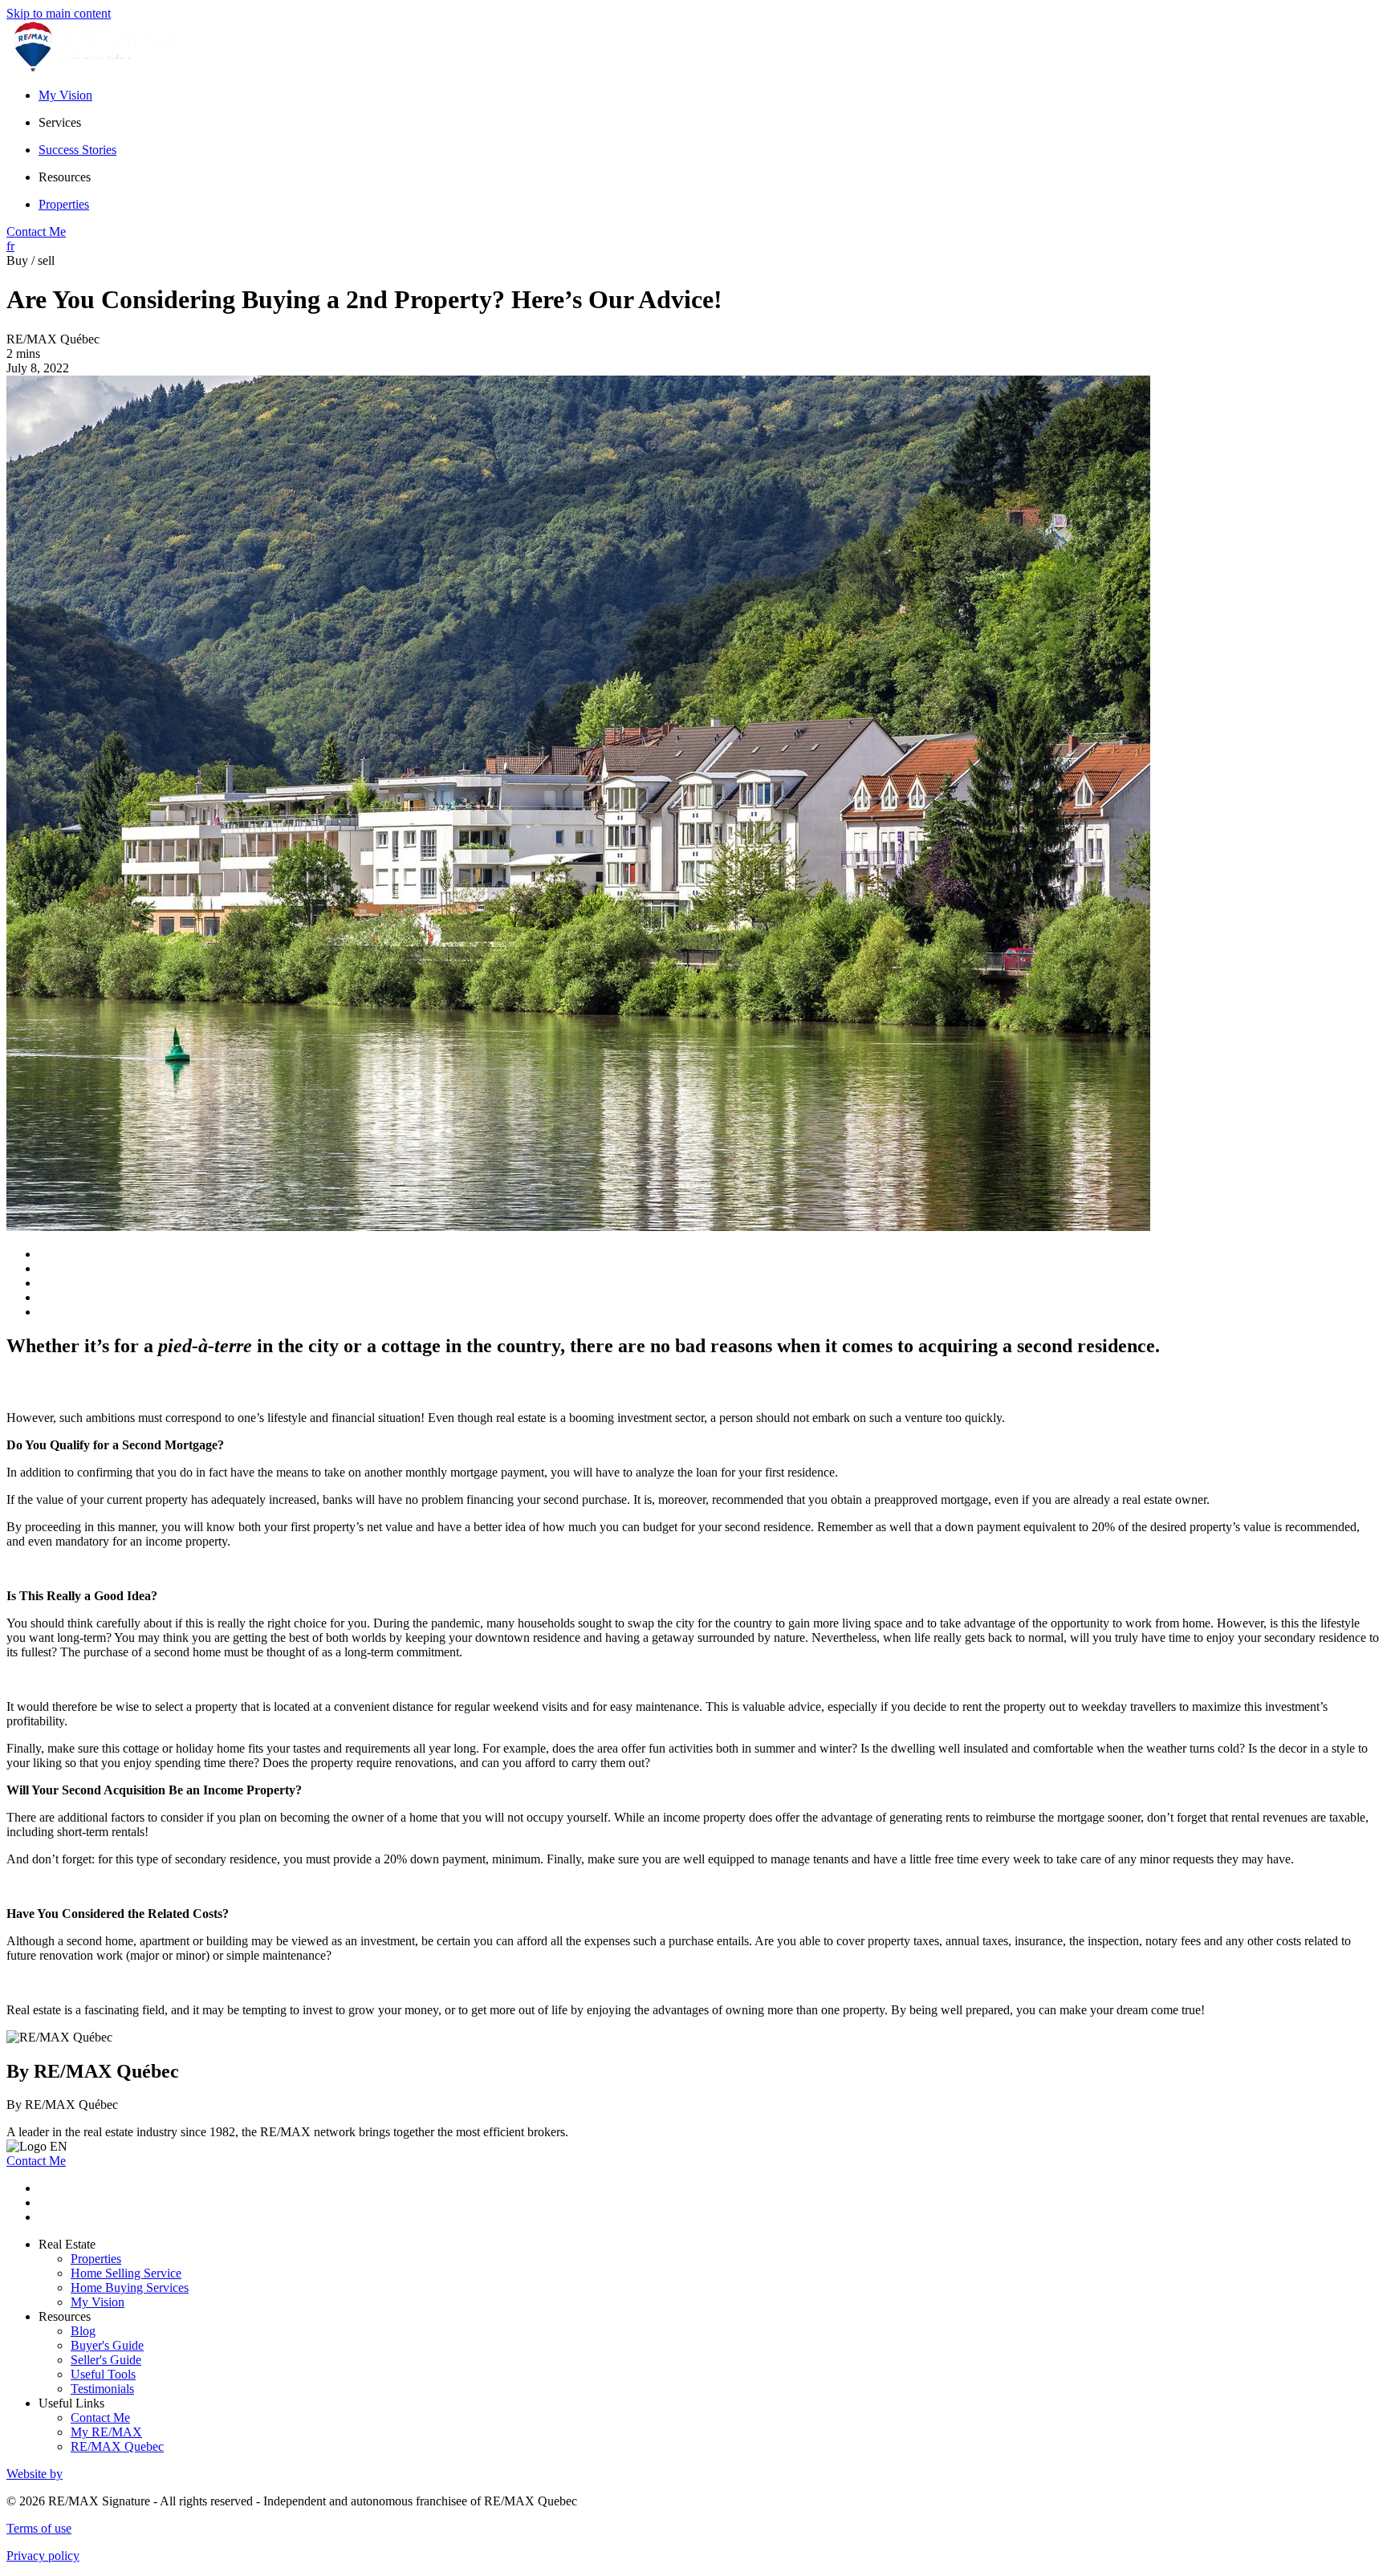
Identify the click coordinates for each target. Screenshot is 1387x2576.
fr (10, 246)
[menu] (710, 123)
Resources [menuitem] (65, 177)
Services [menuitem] (60, 122)
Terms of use (39, 2528)
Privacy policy (43, 2556)
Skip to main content (59, 13)
